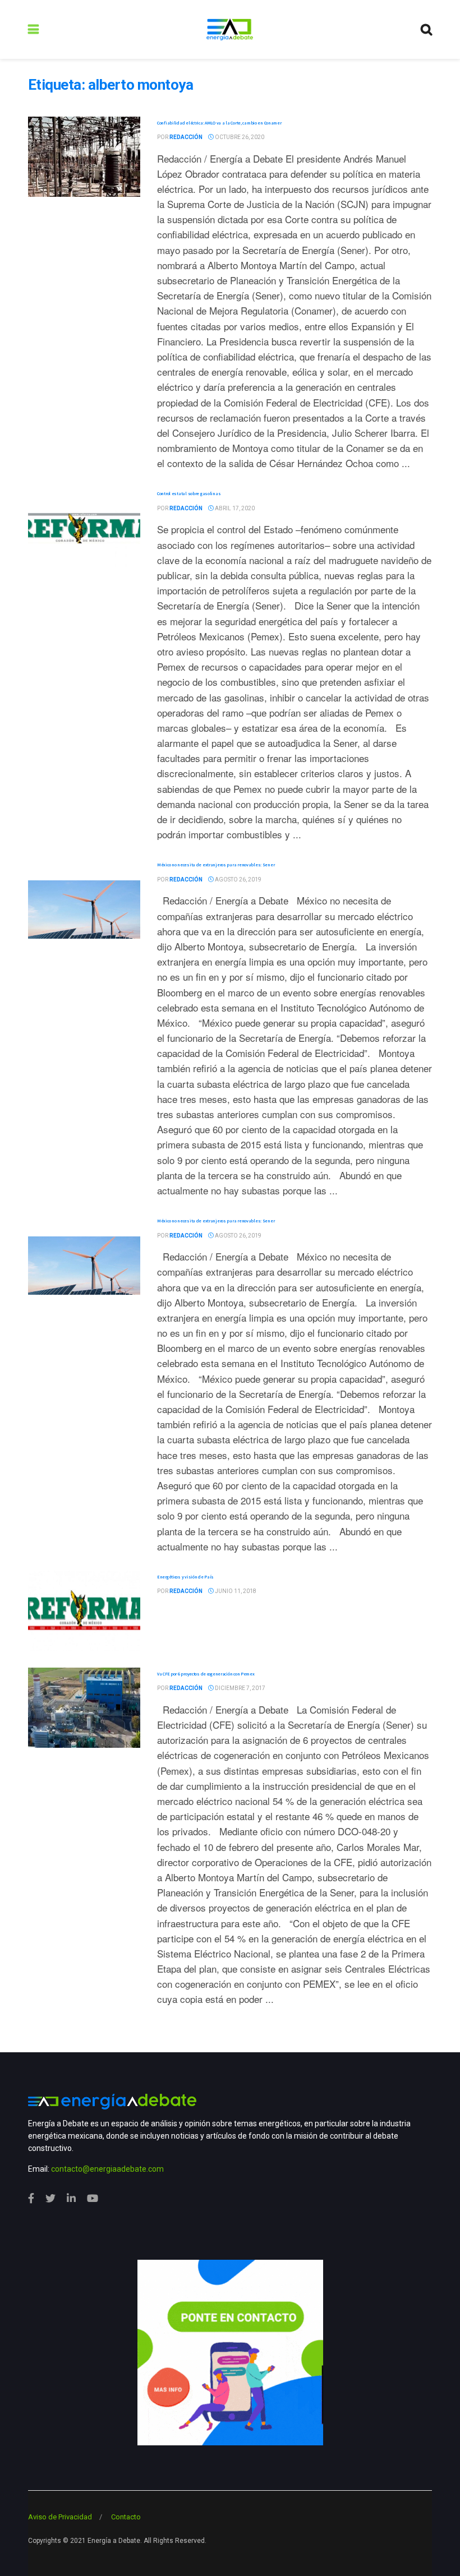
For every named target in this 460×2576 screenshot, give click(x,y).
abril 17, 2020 (234, 508)
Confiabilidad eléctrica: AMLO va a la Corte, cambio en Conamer (219, 123)
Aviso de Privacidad (60, 2517)
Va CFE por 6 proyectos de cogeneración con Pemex (206, 1674)
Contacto (126, 2517)
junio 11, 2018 (235, 1591)
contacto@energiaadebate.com (107, 2169)
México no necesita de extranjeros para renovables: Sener (216, 865)
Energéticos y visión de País (185, 1577)
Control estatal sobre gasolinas (189, 493)
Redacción (186, 137)
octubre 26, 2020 (239, 137)
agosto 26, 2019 (238, 880)
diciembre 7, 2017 (240, 1688)
